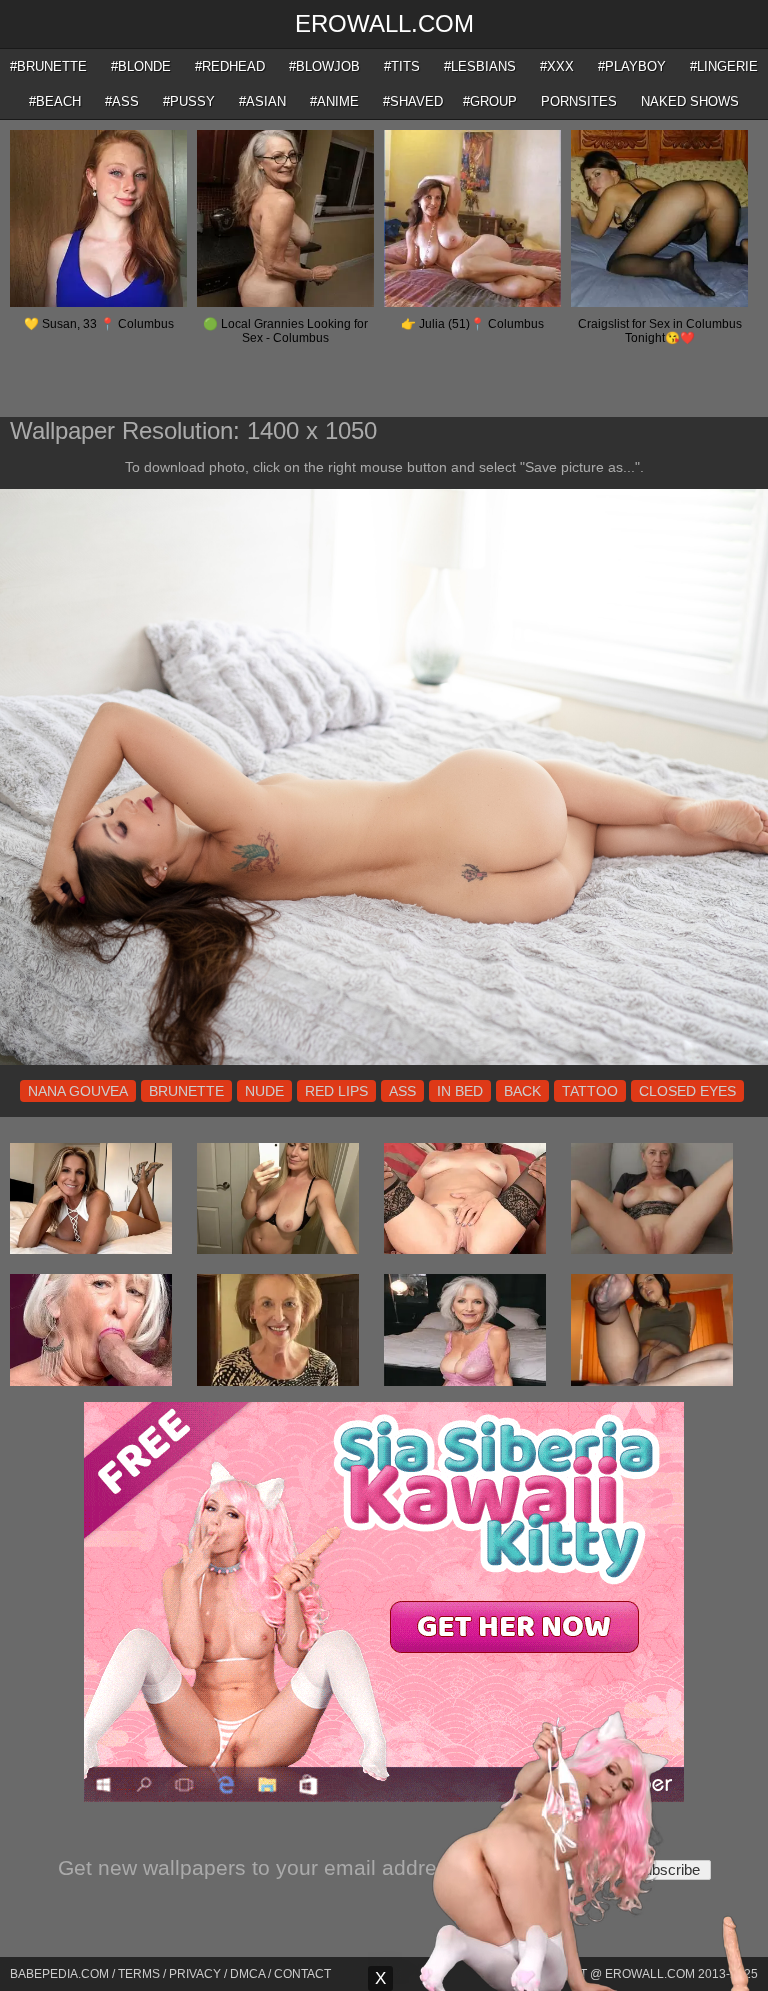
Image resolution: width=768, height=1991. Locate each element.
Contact (302, 1974)
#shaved (413, 101)
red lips (336, 1091)
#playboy (632, 66)
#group (490, 101)
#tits (402, 66)
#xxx (557, 66)
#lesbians (480, 66)
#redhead (230, 66)
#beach (55, 101)
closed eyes (687, 1091)
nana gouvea (78, 1091)
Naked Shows (690, 101)
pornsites (579, 101)
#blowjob (324, 66)
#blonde (141, 66)
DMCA (247, 1974)
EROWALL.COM (384, 23)
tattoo (590, 1091)
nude (264, 1091)
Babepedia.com (59, 1974)
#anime (334, 101)
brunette (186, 1091)
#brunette (48, 66)
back (522, 1091)
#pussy (189, 101)
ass (402, 1091)
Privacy (195, 1974)
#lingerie (724, 66)
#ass (122, 101)
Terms (139, 1974)
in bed (460, 1091)
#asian (262, 101)
